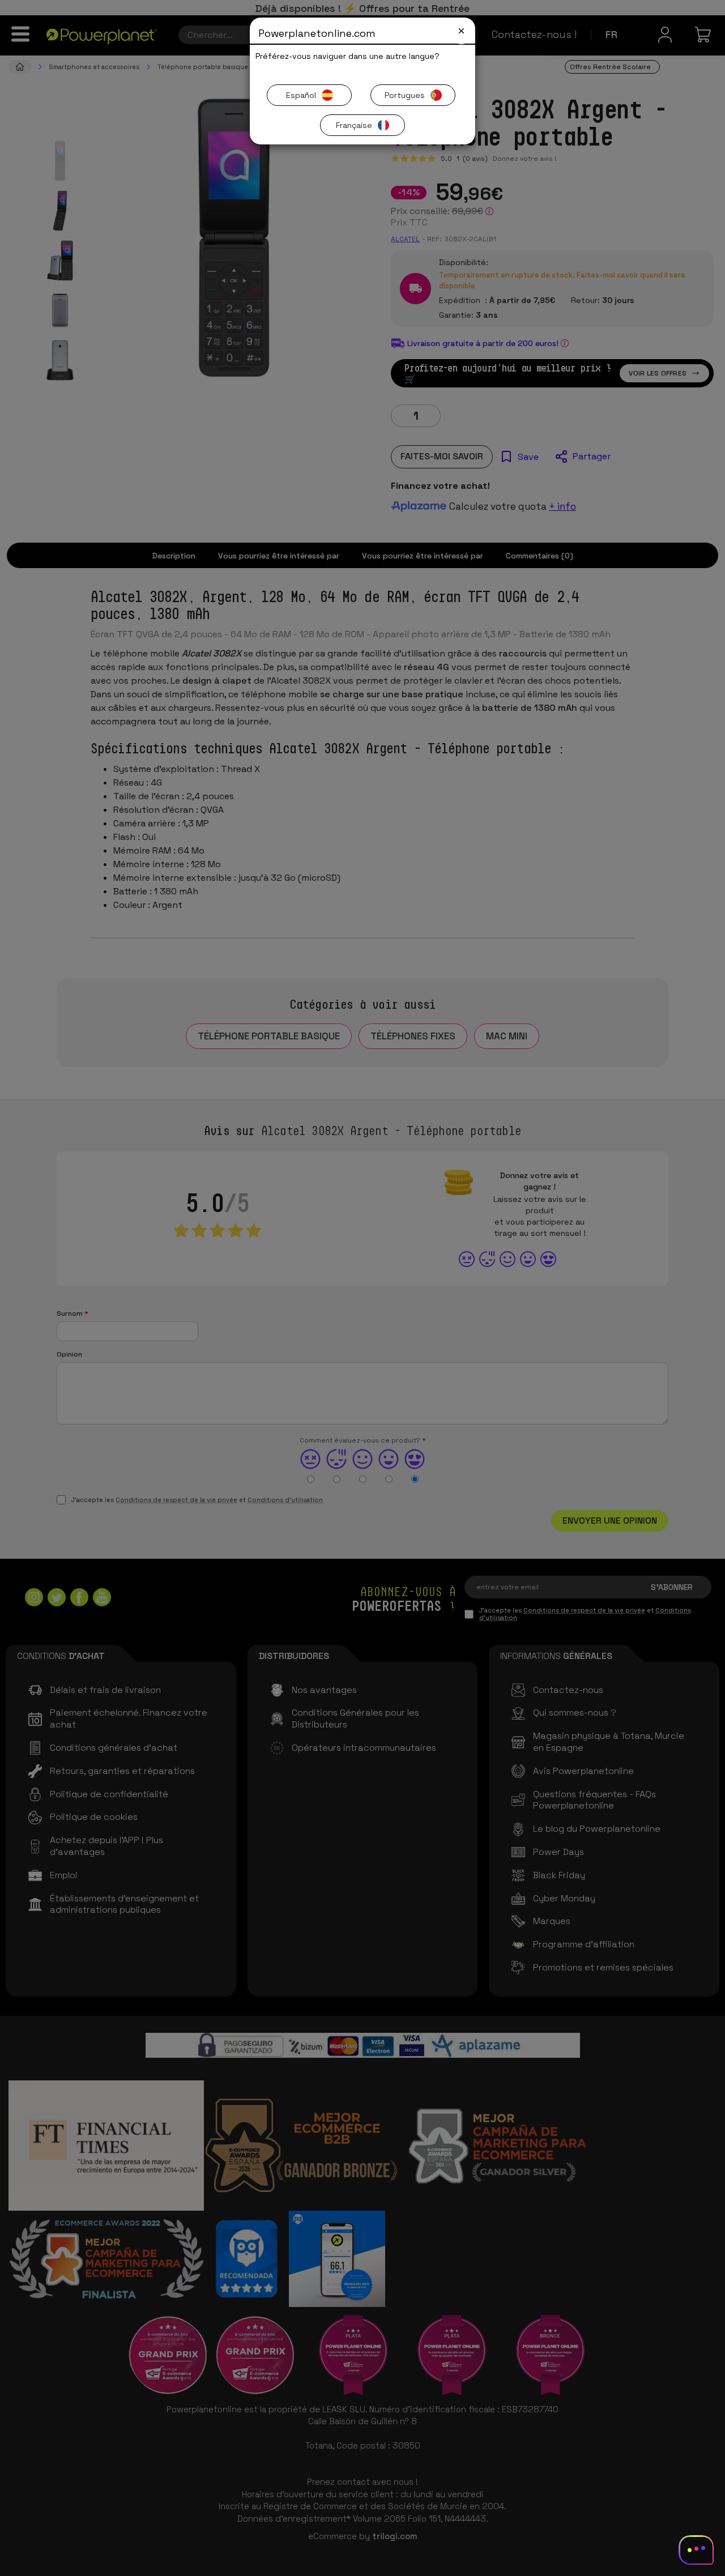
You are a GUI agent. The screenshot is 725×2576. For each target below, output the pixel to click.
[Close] (461, 31)
